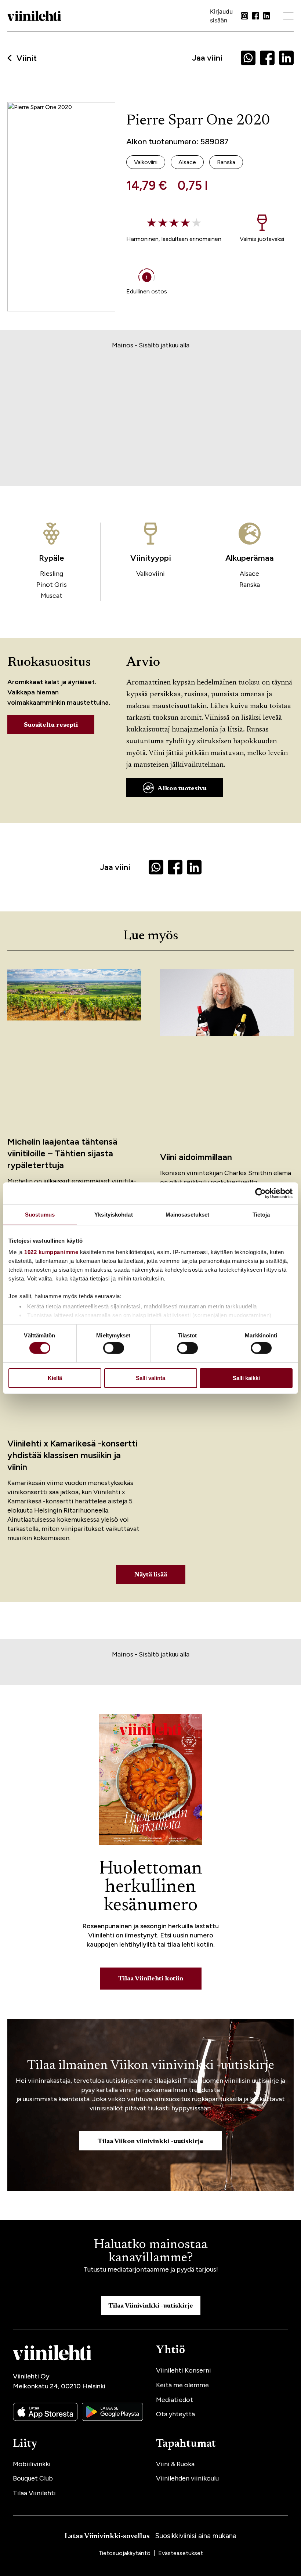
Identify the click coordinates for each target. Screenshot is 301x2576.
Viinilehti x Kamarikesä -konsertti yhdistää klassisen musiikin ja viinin (72, 1455)
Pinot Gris (52, 585)
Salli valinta (150, 1378)
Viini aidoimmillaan (196, 1157)
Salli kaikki (246, 1378)
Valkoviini (150, 574)
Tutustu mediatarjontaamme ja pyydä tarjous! (151, 2269)
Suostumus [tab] (40, 1214)
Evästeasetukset (181, 2553)
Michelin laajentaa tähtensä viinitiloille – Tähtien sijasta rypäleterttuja (62, 1153)
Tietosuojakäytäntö (125, 2553)
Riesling (52, 574)
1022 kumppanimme (51, 1252)
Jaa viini (207, 58)
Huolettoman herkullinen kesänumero (151, 1887)
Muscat (52, 596)
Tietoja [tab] (261, 1214)
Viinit (27, 58)
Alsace (249, 574)
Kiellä (55, 1378)
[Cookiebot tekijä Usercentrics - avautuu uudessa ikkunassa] (260, 1193)
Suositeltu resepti (51, 725)
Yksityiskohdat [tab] (113, 1214)
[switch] (114, 1348)
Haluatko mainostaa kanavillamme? (150, 2252)
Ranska (250, 585)
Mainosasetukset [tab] (188, 1214)
